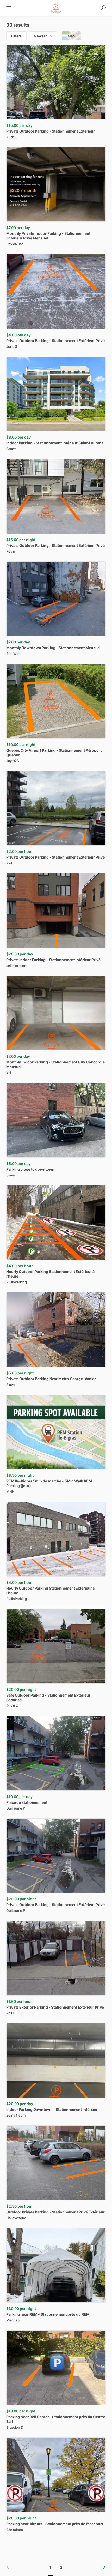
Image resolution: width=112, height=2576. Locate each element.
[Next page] (100, 2567)
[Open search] (103, 8)
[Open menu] (9, 8)
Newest (40, 36)
